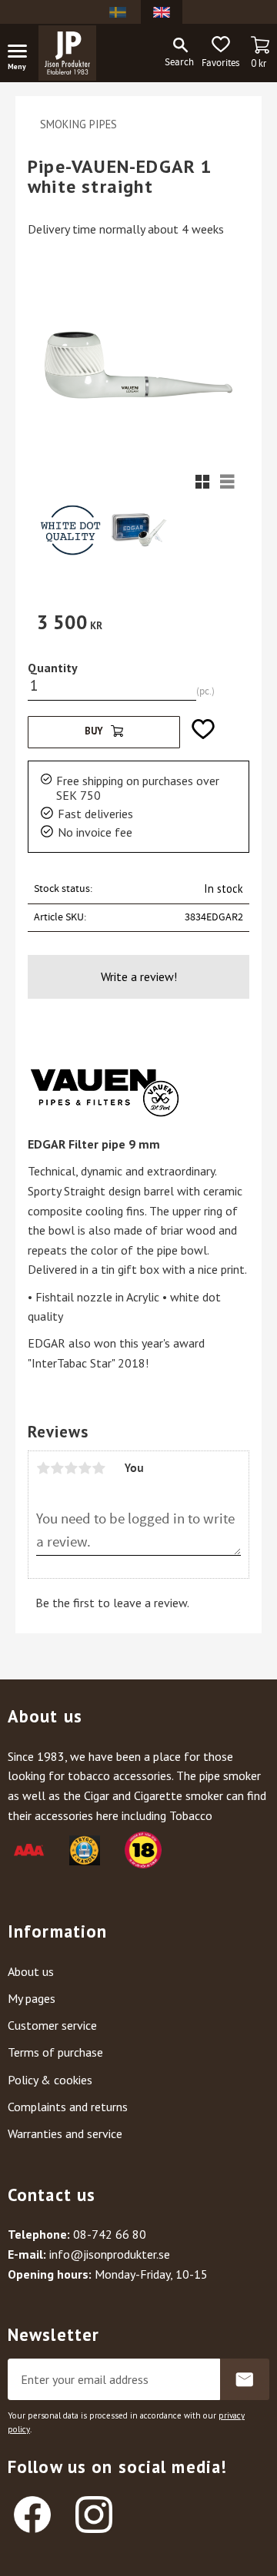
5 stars (98, 1468)
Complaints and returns (68, 2107)
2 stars (57, 1468)
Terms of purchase (55, 2052)
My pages (32, 1998)
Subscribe (245, 2379)
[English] (162, 12)
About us (31, 1971)
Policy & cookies (50, 2080)
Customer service (52, 2025)
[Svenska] (118, 12)
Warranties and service (65, 2133)
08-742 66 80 (110, 2234)
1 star (43, 1468)
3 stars (71, 1468)
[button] (23, 54)
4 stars (85, 1468)
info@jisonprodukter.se (110, 2254)
